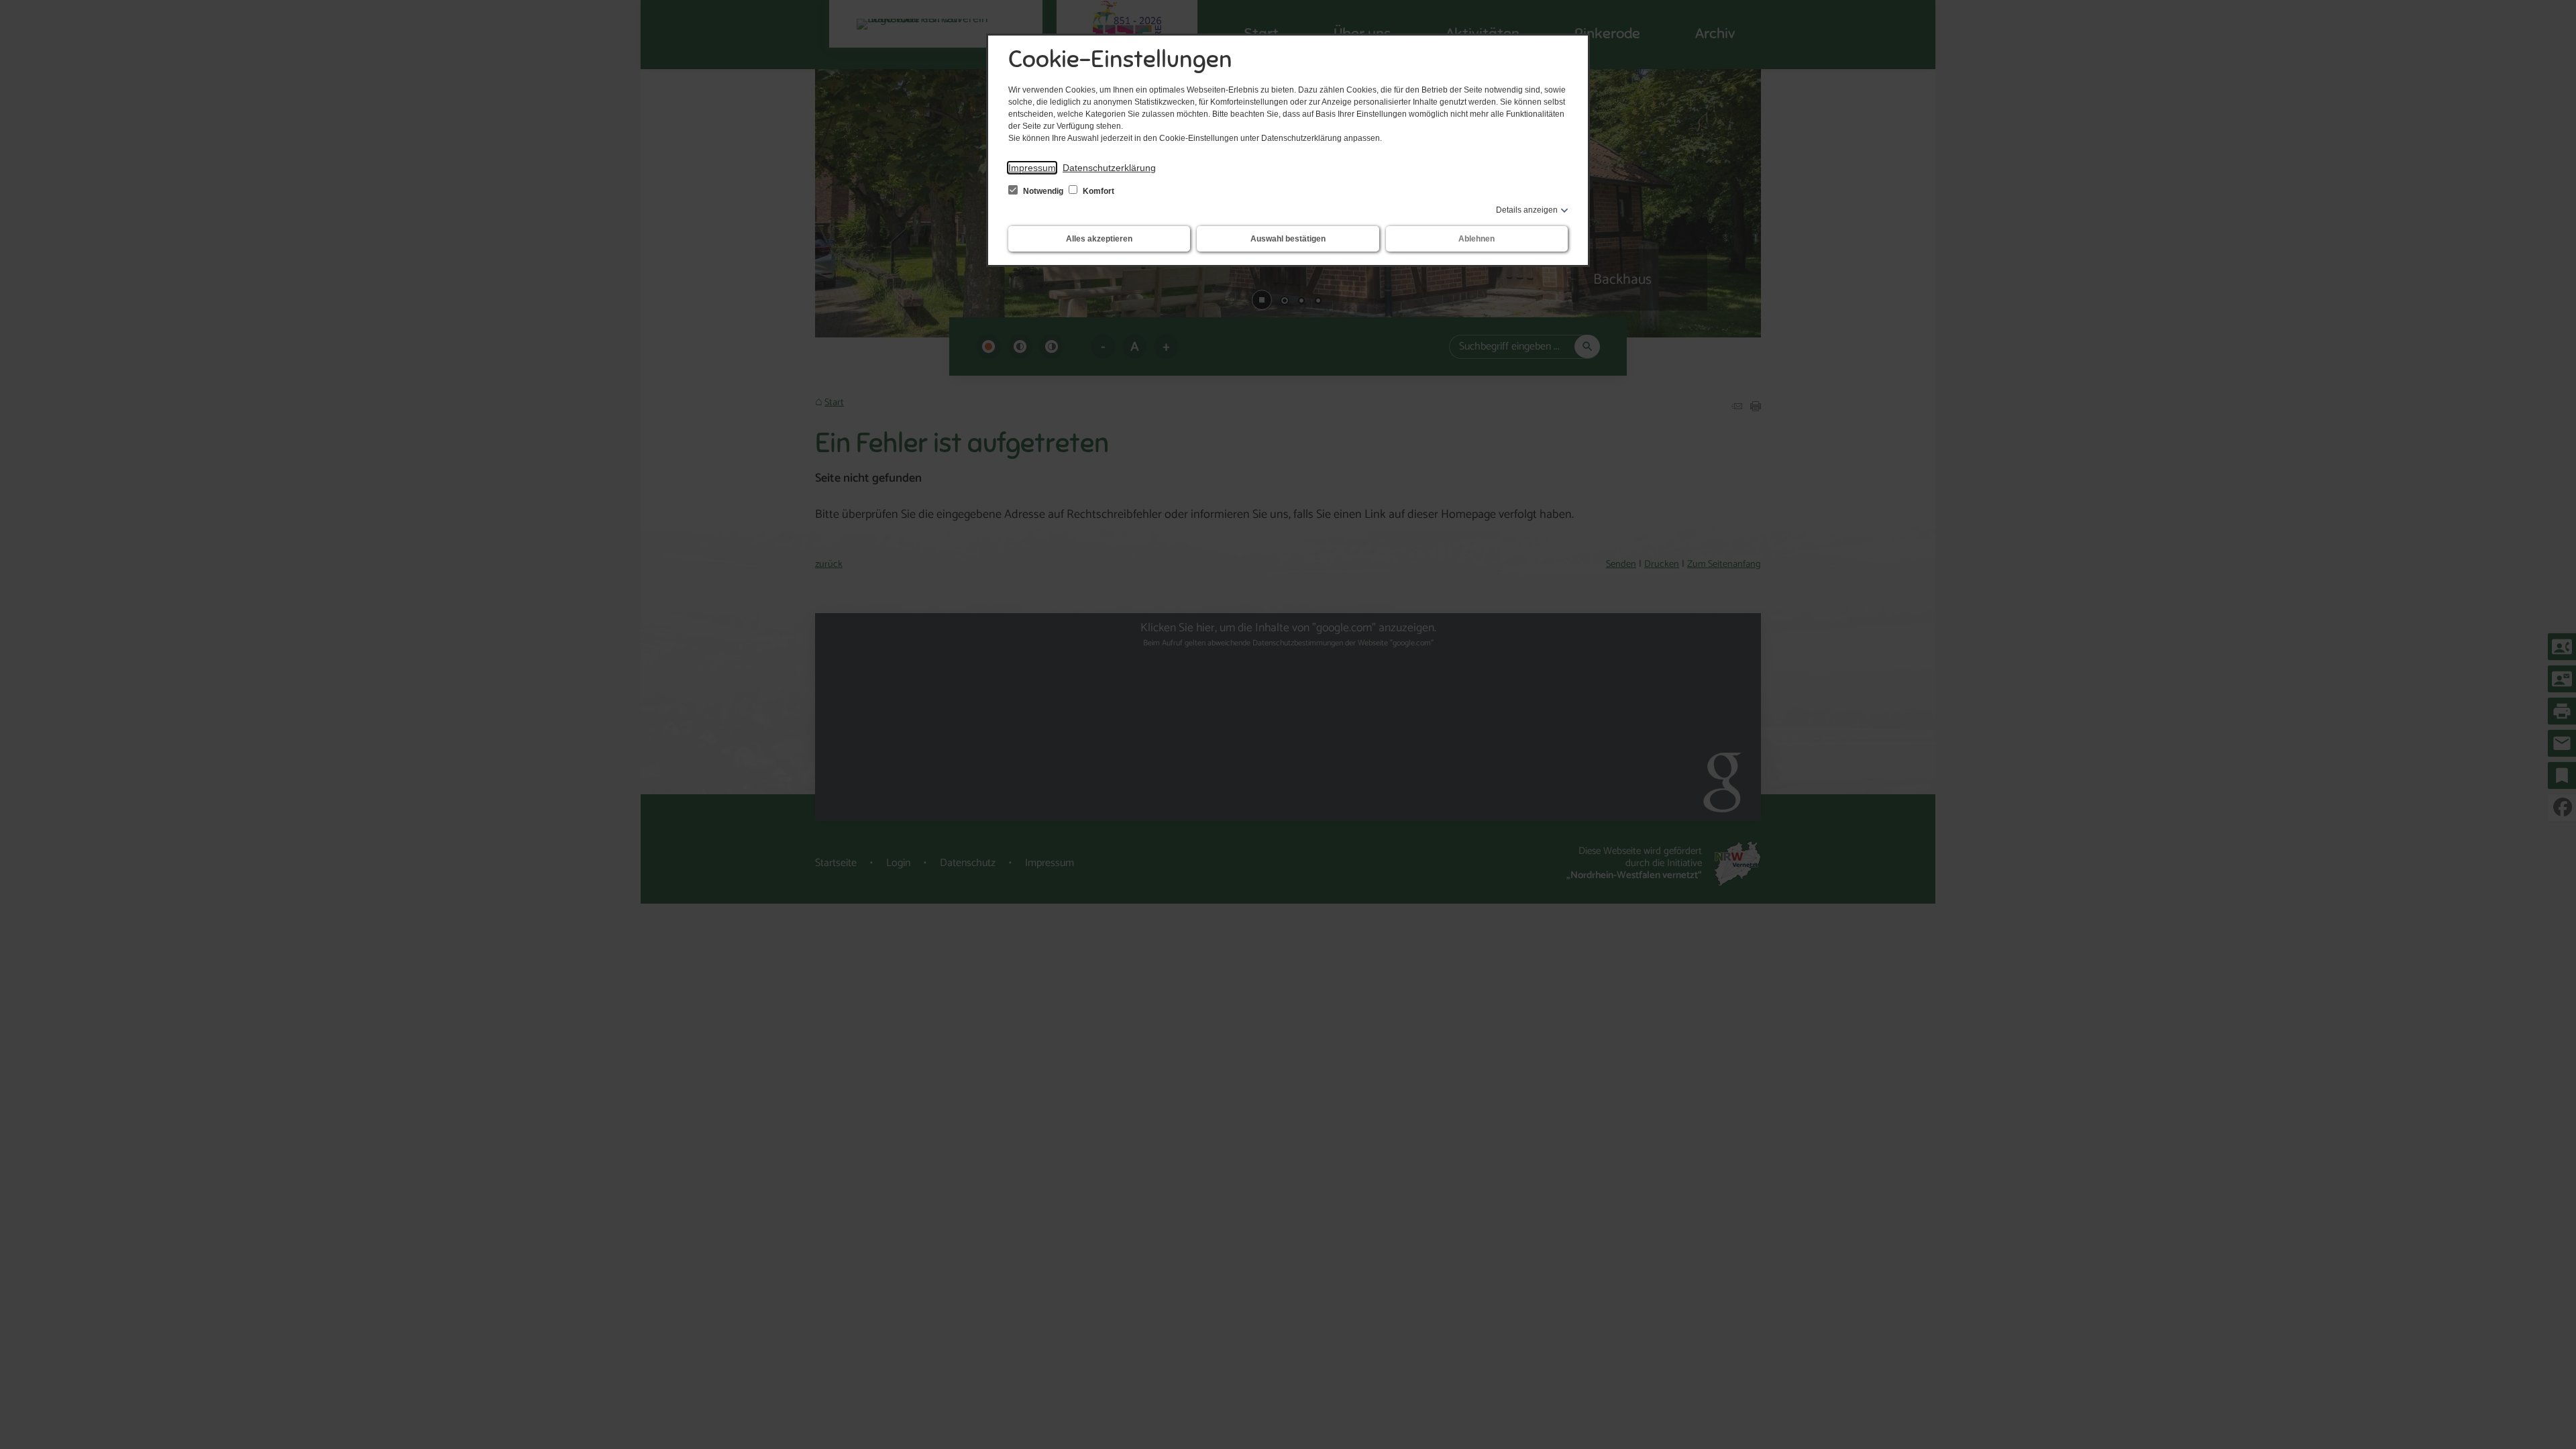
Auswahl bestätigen (1288, 239)
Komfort (1097, 191)
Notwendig (1043, 191)
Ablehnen (1477, 239)
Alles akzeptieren (1099, 239)
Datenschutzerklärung (1109, 168)
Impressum (1032, 168)
